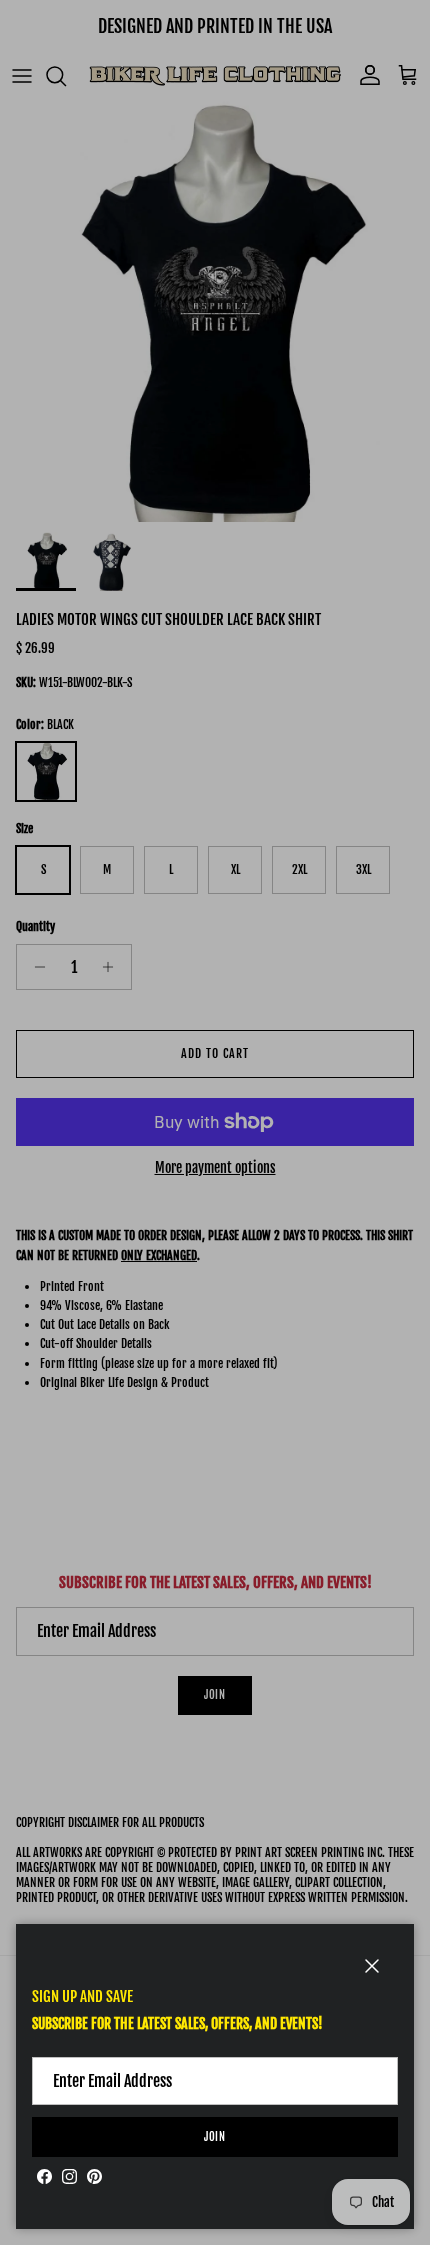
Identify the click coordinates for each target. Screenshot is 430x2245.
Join (215, 2137)
